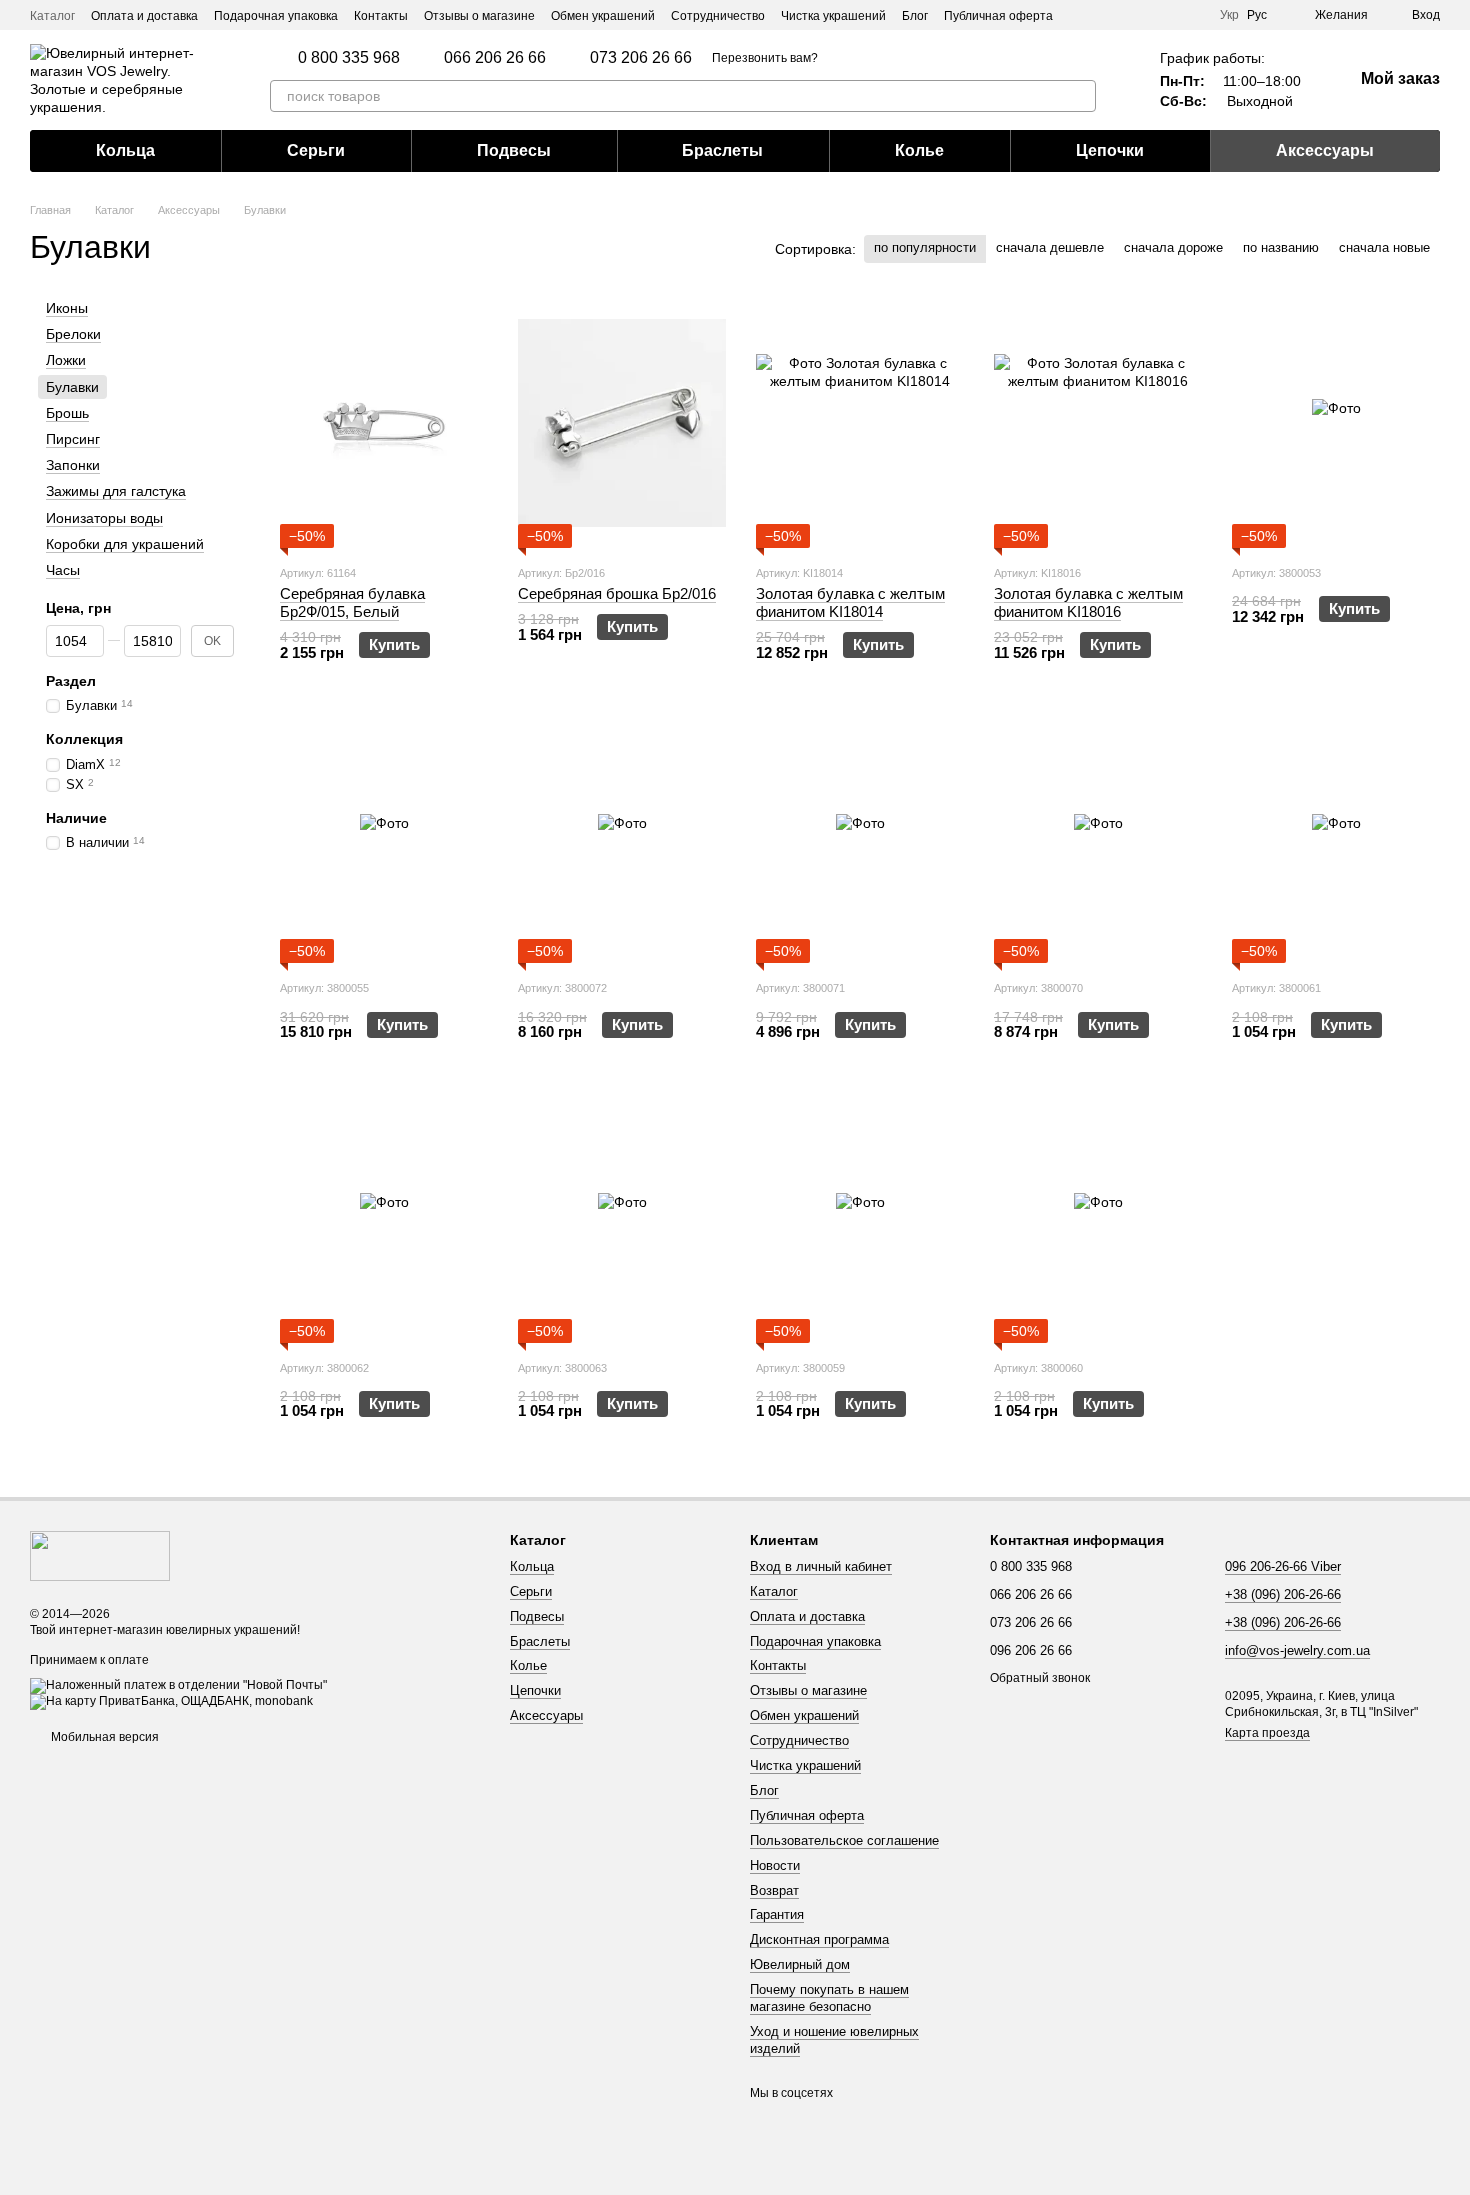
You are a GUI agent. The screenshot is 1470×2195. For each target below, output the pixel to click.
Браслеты (722, 150)
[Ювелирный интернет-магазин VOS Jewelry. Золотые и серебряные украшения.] (100, 1555)
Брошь (67, 413)
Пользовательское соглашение (844, 1840)
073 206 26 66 (641, 58)
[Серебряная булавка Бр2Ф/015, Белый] (384, 423)
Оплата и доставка (144, 16)
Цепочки (1110, 150)
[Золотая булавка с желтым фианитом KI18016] (1098, 423)
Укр (1229, 15)
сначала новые (1384, 247)
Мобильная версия (103, 1737)
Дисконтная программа (819, 1939)
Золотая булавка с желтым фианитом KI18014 (850, 602)
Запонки (73, 465)
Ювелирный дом (800, 1964)
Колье (919, 150)
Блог (915, 16)
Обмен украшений (603, 16)
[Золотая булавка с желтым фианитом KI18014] (860, 423)
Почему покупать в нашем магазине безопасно (829, 1998)
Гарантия (777, 1914)
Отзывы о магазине (479, 16)
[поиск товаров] (1080, 96)
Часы (63, 570)
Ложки (66, 361)
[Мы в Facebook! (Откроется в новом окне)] (1192, 15)
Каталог (52, 16)
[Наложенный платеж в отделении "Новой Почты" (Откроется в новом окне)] (178, 1686)
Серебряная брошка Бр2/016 (617, 593)
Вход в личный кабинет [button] (821, 1566)
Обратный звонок (1040, 1678)
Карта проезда (1267, 1733)
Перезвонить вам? (765, 58)
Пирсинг (73, 439)
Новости (775, 1865)
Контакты (381, 16)
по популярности (925, 247)
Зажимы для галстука (116, 491)
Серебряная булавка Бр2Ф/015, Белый (352, 602)
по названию (1281, 247)
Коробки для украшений (125, 544)
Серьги (316, 150)
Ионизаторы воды (104, 518)
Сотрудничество (718, 16)
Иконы (67, 308)
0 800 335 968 (349, 58)
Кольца (125, 150)
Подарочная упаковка (276, 16)
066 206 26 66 (495, 58)
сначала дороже (1173, 247)
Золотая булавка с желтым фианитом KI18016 (1088, 602)
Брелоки (73, 334)
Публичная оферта (998, 16)
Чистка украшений (833, 16)
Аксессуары (1325, 150)
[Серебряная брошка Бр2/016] (622, 423)
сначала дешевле (1050, 247)
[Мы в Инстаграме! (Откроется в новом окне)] (1168, 15)
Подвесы (514, 150)
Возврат (774, 1890)
